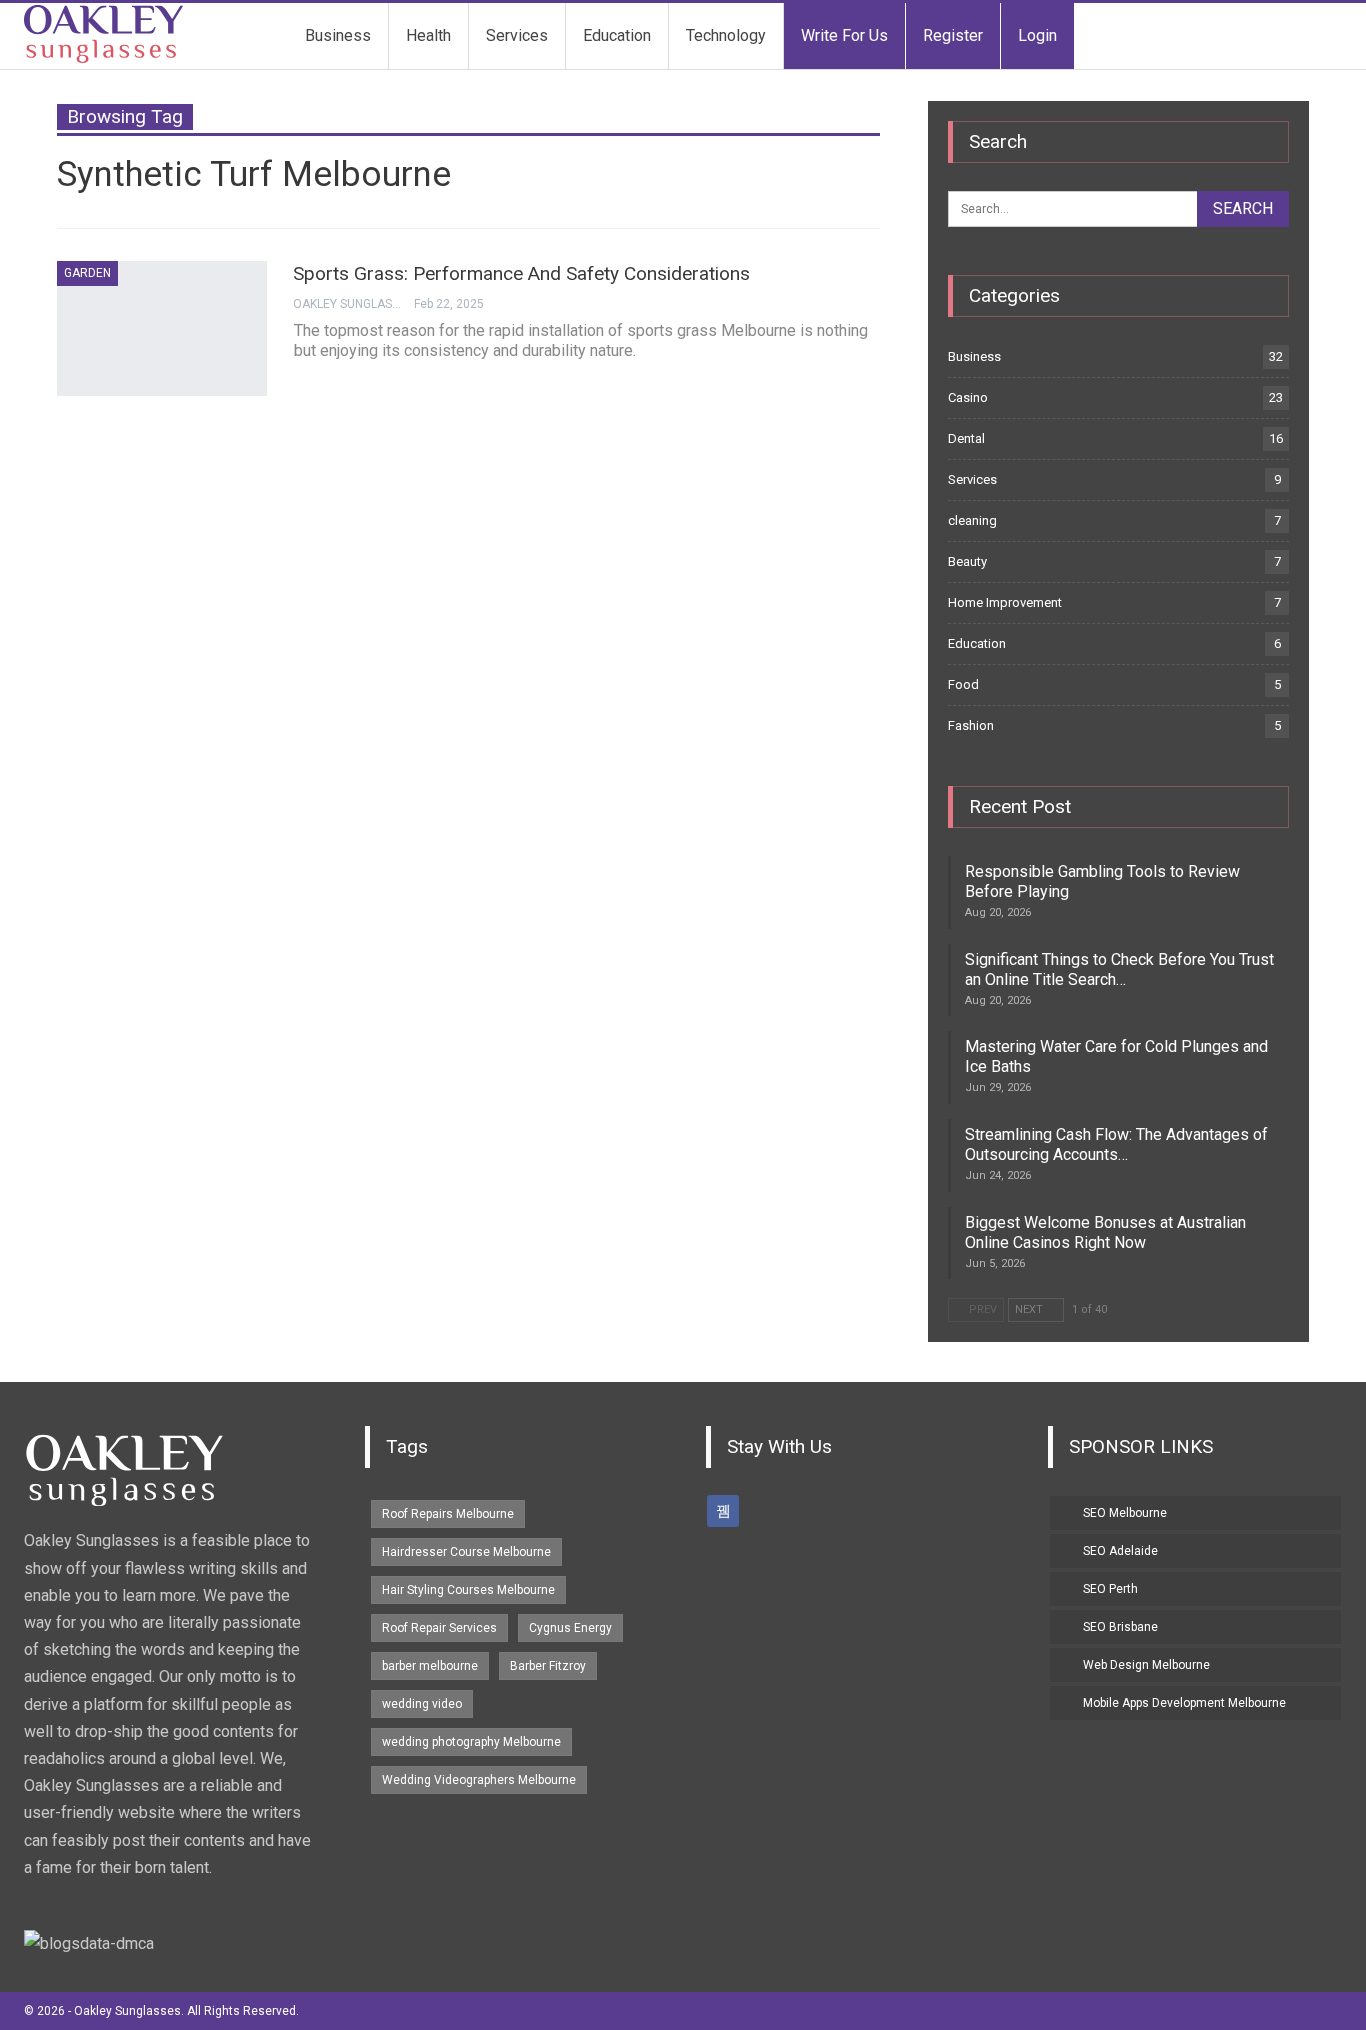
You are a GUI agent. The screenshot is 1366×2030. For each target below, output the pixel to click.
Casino (968, 397)
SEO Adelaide (1120, 1551)
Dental (966, 438)
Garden (87, 273)
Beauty (967, 561)
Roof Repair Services (439, 1628)
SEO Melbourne (1125, 1513)
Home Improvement (1005, 602)
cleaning (972, 520)
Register (953, 35)
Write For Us (844, 35)
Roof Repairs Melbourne (448, 1514)
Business (338, 35)
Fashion (971, 725)
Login (1037, 35)
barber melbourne (430, 1666)
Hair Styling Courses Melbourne (468, 1590)
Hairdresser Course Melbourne (466, 1552)
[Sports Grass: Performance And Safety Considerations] (162, 328)
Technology (726, 35)
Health (428, 35)
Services (517, 35)
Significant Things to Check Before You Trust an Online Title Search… (1119, 969)
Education (617, 35)
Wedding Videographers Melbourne (479, 1780)
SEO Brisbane (1120, 1627)
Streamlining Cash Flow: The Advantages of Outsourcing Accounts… (1116, 1144)
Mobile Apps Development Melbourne (1184, 1703)
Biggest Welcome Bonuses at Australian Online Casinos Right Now (1105, 1232)
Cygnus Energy (570, 1628)
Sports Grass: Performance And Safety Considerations (521, 273)
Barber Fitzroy (548, 1666)
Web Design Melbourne (1146, 1665)
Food (963, 684)
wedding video (422, 1704)
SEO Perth (1110, 1589)
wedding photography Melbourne (471, 1742)
